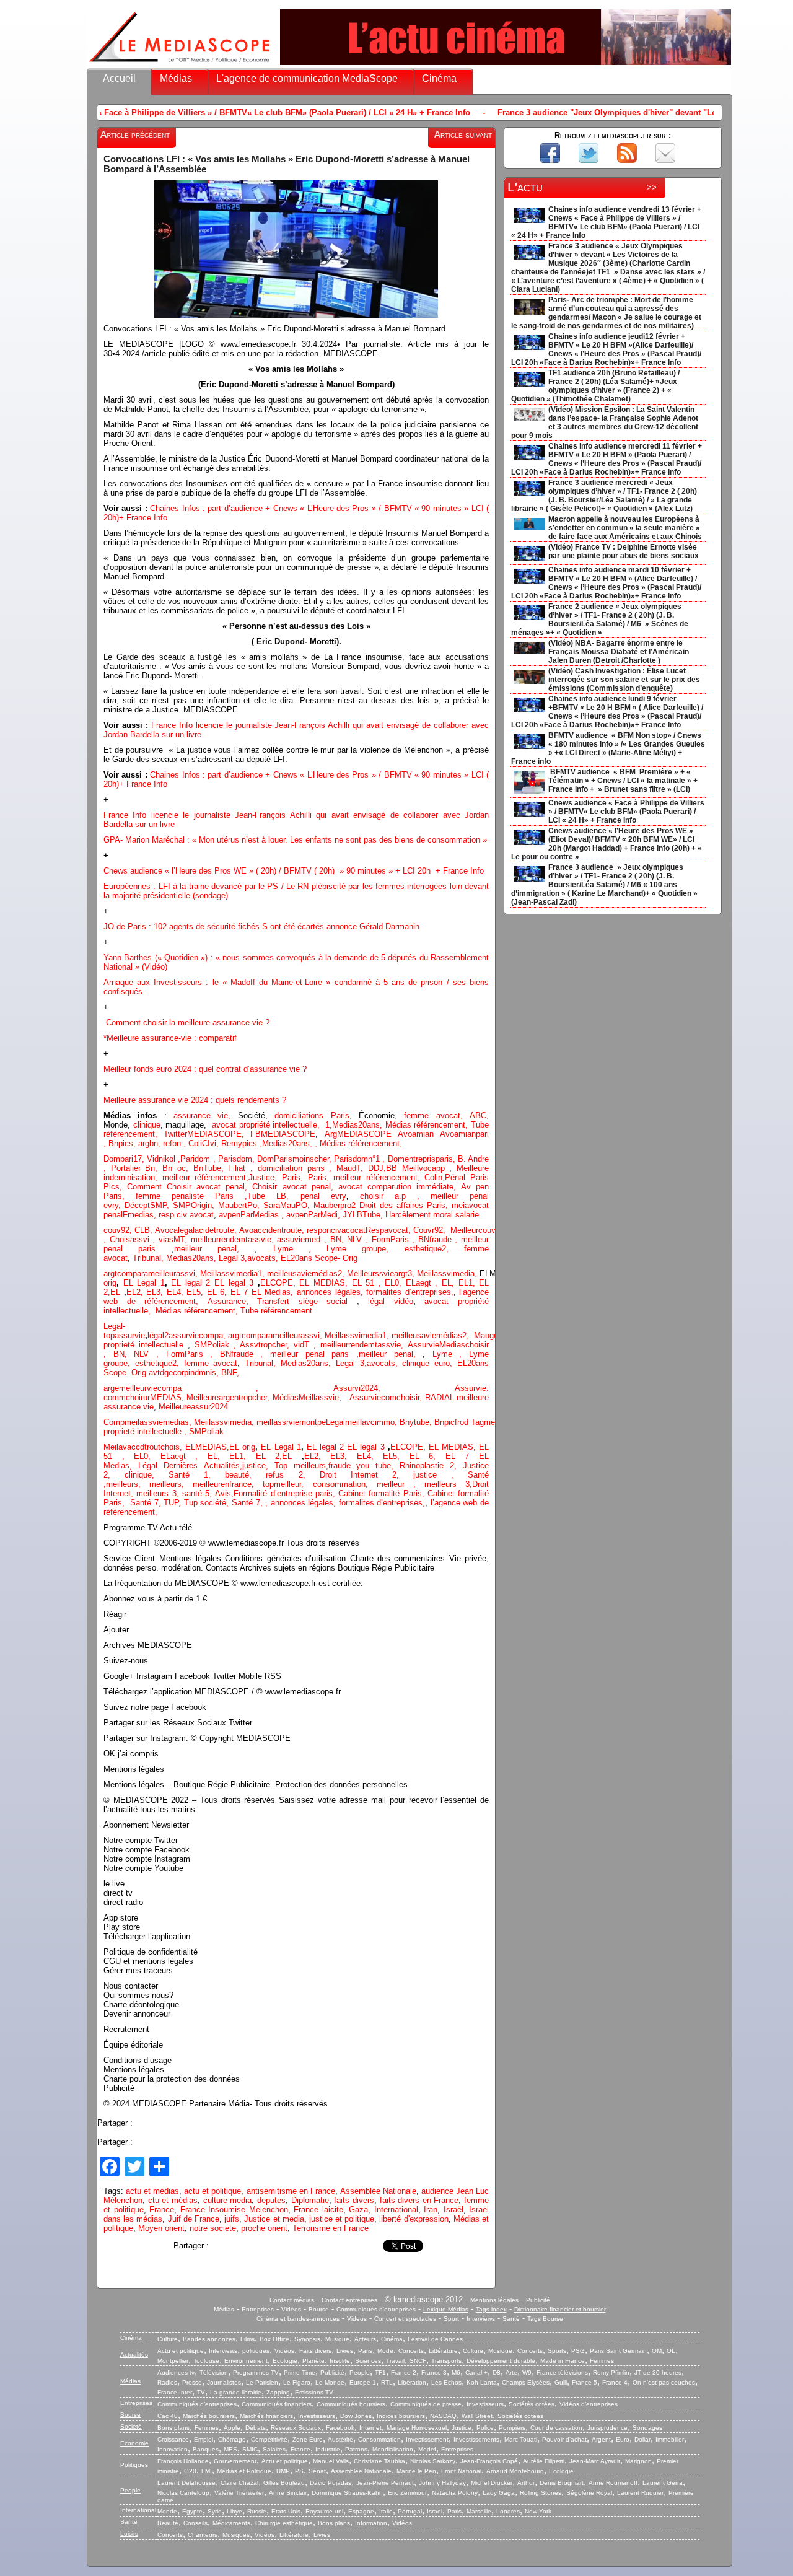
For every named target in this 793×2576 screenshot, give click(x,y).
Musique (337, 2339)
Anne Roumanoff (613, 2483)
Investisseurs (485, 2404)
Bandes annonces (209, 2339)
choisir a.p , (395, 1196)
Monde (167, 2511)
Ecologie (285, 2361)
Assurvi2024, (394, 1388)
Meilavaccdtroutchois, (144, 1447)
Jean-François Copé (489, 2461)
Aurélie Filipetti (544, 2461)
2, (342, 1273)
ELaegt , (424, 1283)
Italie (386, 2511)
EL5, (197, 1292)
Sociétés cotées (532, 2404)
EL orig (242, 1447)
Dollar (642, 2439)
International (396, 2210)
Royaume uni (324, 2511)
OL (671, 2351)
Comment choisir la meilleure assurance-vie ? (186, 1023)
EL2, (135, 1292)
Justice (261, 1177)
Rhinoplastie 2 (427, 1465)
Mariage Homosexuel (417, 2428)
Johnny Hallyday (442, 2483)
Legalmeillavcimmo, (363, 1422)
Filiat (237, 1168)
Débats (256, 2428)
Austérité (340, 2439)
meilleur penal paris (309, 1354)
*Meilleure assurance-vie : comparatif (170, 1038)
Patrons (356, 2449)
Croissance (173, 2439)
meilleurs (122, 1484)
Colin (433, 1177)
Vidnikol (162, 1159)
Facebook (340, 2428)
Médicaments (231, 2523)
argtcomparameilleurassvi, (152, 1273)
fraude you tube (360, 1465)
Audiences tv (176, 2372)
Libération (412, 2382)
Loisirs (129, 2534)
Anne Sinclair (288, 2493)
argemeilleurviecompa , (218, 1388)
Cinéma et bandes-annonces (298, 2319)
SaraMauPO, (288, 1205)
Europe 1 (363, 2382)
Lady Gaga (499, 2493)
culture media (228, 2200)
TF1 (380, 2372)
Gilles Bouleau (284, 2483)
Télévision (214, 2372)
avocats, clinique (401, 1363)
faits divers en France (419, 2200)
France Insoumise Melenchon (234, 2210)
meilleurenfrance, (228, 1484)
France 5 (585, 2382)
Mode (385, 2351)
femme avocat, (433, 1115)
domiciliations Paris (309, 1115)
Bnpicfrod (453, 1422)
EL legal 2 (193, 1283)
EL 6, (219, 1292)
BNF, (230, 1373)
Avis (223, 1493)
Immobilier (670, 2439)
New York (538, 2511)
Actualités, (223, 1465)
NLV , (359, 1239)
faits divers (354, 2200)
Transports (446, 2361)
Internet (370, 2428)
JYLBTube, (364, 1215)
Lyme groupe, (366, 1249)
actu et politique (212, 2191)
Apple (232, 2428)
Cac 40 (168, 2416)
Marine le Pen (416, 2471)
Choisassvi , (134, 1239)
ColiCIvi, (205, 1143)
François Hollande (183, 2461)
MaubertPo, (241, 1205)
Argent (601, 2439)
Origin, (204, 1205)
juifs (232, 2219)
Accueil (119, 78)
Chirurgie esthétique (284, 2523)
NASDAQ (443, 2416)
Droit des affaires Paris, (405, 1205)
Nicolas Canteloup (183, 2493)
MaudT (348, 1168)
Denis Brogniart (562, 2483)
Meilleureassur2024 (193, 1407)
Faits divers (315, 2351)
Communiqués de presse (426, 2404)
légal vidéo (391, 1301)
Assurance (227, 1301)
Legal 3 (232, 1258)
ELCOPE (277, 1283)
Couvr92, (432, 1230)
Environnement (246, 2361)
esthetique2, (434, 1249)
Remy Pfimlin (611, 2372)
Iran (431, 2210)
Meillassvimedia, (447, 1273)
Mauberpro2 (336, 1205)
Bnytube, (417, 1422)
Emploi (204, 2439)
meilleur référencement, (379, 1177)
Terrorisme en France (331, 2228)
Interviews (481, 2319)
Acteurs (365, 2339)
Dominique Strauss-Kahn (347, 2493)
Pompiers (512, 2428)
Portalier (128, 1168)
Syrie (215, 2511)
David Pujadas (331, 2483)
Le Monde (330, 2382)
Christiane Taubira (379, 2461)
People (360, 2372)
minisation (137, 1177)
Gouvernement (235, 2461)
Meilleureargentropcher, (229, 1397)
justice (425, 1475)
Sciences (368, 2361)
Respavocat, (389, 1230)
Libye (234, 2511)
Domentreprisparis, (423, 1159)
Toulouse (206, 2361)
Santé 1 (188, 1475)
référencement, (198, 1311)
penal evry (323, 1196)
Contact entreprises (349, 2300)
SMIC (250, 2449)
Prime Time (300, 2372)
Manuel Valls (331, 2461)
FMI (207, 2471)
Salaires (274, 2449)
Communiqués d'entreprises (376, 2309)
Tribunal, (149, 1258)
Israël (453, 2210)
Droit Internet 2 (358, 1475)
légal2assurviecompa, (188, 1335)
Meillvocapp (426, 1168)
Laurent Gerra (663, 2483)
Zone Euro (308, 2439)
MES (230, 2449)
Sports (557, 2351)
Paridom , (199, 1159)
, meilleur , (395, 1484)
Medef (427, 2449)
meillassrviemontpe (291, 1422)
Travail (395, 2361)
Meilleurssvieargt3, (382, 1273)
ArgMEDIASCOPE (361, 1134)
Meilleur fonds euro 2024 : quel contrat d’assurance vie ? (205, 1069)
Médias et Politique (244, 2471)
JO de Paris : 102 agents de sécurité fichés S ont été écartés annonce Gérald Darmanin (261, 927)
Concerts (411, 2351)
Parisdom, (238, 1159)
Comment (147, 1187)
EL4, (177, 1292)
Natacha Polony (455, 2493)
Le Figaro (297, 2382)
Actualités (134, 2355)
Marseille (479, 2511)
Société (131, 2426)
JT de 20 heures (658, 2372)
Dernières (184, 1465)
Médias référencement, (428, 1125)
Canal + (476, 2372)
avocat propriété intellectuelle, (266, 1125)
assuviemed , (303, 1239)
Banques (206, 2449)
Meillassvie (319, 1397)
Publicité (538, 2300)
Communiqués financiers (277, 2404)
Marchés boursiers (209, 2416)
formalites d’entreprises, (410, 1292)
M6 (456, 2372)
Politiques (134, 2465)
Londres (508, 2511)
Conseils (195, 2523)
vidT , (307, 1345)
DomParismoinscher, (296, 1159)
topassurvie (124, 1335)
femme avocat (211, 1363)
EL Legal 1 (144, 1283)
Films (248, 2339)
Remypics (240, 1143)
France (162, 2210)
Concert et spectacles (405, 2319)
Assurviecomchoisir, (387, 1397)
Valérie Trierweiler (239, 2493)
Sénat (317, 2471)
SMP (182, 1205)
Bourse (319, 2309)
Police (485, 2428)
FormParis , (395, 1239)
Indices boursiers (401, 2416)
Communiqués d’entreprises (197, 2404)
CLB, (145, 1230)
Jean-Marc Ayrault (595, 2461)
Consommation (379, 2439)
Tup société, (208, 1503)
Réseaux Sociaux (296, 2428)
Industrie (328, 2449)
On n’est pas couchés (664, 2382)
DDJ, (377, 1168)
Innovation (173, 2449)
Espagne (361, 2511)
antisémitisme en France (291, 2191)
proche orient (264, 2228)
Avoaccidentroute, (273, 1230)
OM (657, 2351)
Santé (511, 2319)
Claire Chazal (239, 2483)
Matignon (638, 2461)
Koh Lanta (482, 2382)
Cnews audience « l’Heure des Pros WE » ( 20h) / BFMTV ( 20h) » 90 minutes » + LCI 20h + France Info (294, 871)
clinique (147, 1125)
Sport (451, 2319)
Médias (176, 78)
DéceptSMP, (149, 1205)
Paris (365, 2351)
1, (328, 1125)
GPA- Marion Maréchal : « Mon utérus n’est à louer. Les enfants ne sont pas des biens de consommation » (295, 840)
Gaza (358, 2210)
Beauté (168, 2523)
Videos (357, 2319)
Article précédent (135, 134)
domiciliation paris (291, 1168)
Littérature (443, 2351)
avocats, (264, 1258)
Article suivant (463, 134)
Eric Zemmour (407, 2493)
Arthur (526, 2483)
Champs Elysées (526, 2382)
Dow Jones (356, 2416)
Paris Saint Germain (618, 2351)
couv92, (119, 1230)
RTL (387, 2382)
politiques (256, 2351)
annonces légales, (330, 1292)
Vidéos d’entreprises (589, 2404)
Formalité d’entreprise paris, (286, 1493)
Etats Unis (286, 2511)
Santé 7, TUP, (157, 1503)
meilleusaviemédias (302, 1273)
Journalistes (224, 2382)
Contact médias (292, 2300)
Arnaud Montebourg (515, 2471)
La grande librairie (236, 2392)
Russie (257, 2511)
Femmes (602, 2361)
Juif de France (194, 2219)
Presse (192, 2382)
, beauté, (237, 1475)
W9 (527, 2372)
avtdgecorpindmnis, (185, 1373)
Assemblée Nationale (378, 2191)
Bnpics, (123, 1143)
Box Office (274, 2339)
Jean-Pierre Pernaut (385, 2483)
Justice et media (274, 2219)
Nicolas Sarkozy (433, 2461)
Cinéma (439, 78)
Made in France (563, 2361)
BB (394, 1168)
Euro (623, 2439)
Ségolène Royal (589, 2493)
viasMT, (175, 1239)
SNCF (418, 2361)
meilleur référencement (204, 1177)
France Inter (175, 2392)
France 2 (404, 2372)
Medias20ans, (359, 1125)
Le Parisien (262, 2382)
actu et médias (152, 2191)
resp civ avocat (186, 1215)
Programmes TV (256, 2372)
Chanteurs (203, 2535)
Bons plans (173, 2428)
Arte (511, 2372)
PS (299, 2471)
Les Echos (446, 2382)
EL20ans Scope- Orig (319, 1258)
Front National (461, 2471)
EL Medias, (274, 1292)
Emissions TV (314, 2392)
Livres (345, 2351)
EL (115, 1292)
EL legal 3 (234, 1283)
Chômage (232, 2439)
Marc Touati (521, 2439)
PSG (578, 2351)
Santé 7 (246, 1503)
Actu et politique (181, 2351)
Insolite (340, 2361)
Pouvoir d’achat (564, 2439)
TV (201, 2392)
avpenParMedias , (252, 1215)
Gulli (561, 2382)
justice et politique (342, 2219)
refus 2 (284, 1475)
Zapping (278, 2392)
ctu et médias (173, 2200)
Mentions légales (494, 2300)
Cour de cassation (556, 2428)
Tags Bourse (545, 2319)
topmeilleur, (287, 1484)
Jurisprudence (607, 2428)
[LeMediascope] (180, 65)
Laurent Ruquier (640, 2493)
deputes (271, 2200)
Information (371, 2523)
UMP (283, 2471)
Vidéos (291, 2309)
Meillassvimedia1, (234, 1273)
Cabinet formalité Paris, (383, 1493)
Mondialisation (393, 2449)
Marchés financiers (266, 2416)
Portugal (410, 2511)
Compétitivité (269, 2439)
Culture (168, 2339)
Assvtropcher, (267, 1345)
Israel (435, 2511)
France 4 (615, 2382)
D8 (497, 2372)
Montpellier (173, 2361)
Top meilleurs (300, 1465)
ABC (478, 1115)
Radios (167, 2382)
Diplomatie (310, 2200)
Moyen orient (161, 2228)
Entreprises (258, 2309)
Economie (134, 2443)
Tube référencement (276, 1311)
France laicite (318, 2210)
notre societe (213, 2228)
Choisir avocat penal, (295, 1187)
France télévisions (562, 2372)
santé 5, (197, 1493)
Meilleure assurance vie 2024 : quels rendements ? (195, 1100)
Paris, (295, 1177)
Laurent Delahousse (186, 2483)
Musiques (236, 2535)
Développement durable (501, 2361)
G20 (190, 2471)
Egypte (192, 2511)
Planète (313, 2361)
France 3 (434, 2372)
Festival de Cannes (435, 2339)
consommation (339, 1484)
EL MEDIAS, (325, 1283)
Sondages (647, 2428)
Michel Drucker (492, 2483)
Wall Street (477, 2416)
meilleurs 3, (448, 1484)
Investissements (476, 2439)
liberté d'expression (414, 2219)
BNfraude (440, 1239)
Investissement (427, 2439)
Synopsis (307, 2339)
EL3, (156, 1292)
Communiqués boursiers (351, 2404)
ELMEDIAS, (207, 1447)
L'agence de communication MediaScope (307, 78)
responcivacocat (336, 1230)
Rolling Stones (541, 2493)
